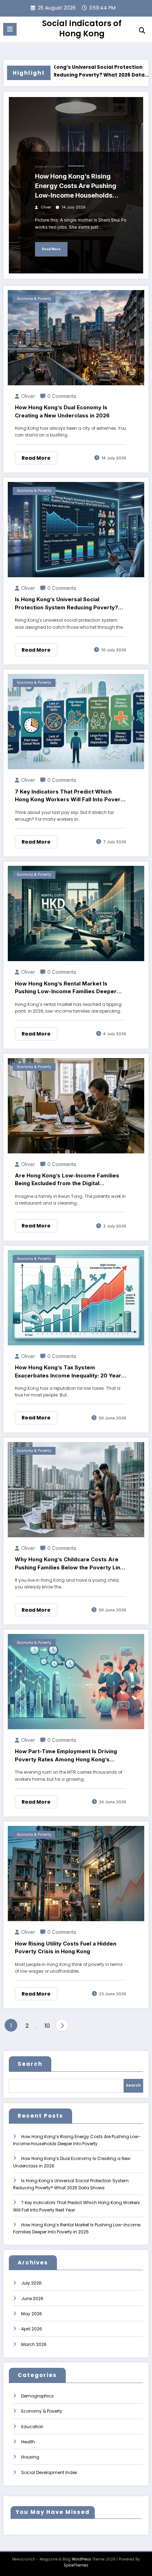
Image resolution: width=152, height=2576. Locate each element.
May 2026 (32, 2314)
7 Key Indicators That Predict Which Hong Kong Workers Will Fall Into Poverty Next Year (70, 796)
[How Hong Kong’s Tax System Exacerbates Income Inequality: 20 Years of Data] (76, 1297)
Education (32, 2427)
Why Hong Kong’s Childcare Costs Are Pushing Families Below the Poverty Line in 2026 (69, 1564)
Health (28, 2442)
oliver (46, 207)
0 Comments (62, 396)
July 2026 (31, 2283)
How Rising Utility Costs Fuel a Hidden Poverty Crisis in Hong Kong (66, 1948)
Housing (30, 2457)
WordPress (81, 2559)
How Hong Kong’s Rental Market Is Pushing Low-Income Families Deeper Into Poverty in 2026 (66, 988)
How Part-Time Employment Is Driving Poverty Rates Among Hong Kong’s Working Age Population (66, 1756)
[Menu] (10, 29)
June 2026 (32, 2299)
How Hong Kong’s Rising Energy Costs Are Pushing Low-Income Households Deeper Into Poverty (76, 186)
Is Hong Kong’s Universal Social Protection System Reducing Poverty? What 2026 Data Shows (62, 71)
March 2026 (34, 2344)
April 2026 (32, 2329)
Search (30, 2064)
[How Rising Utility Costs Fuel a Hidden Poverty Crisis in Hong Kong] (76, 1873)
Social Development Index (49, 2472)
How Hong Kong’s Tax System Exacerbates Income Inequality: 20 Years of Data (70, 1372)
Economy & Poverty (50, 167)
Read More (51, 249)
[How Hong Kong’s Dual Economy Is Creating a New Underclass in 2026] (76, 337)
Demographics (37, 2396)
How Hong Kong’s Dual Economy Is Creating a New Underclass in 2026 (62, 411)
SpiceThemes (76, 2565)
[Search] (142, 31)
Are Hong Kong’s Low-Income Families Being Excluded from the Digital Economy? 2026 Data (67, 1180)
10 (47, 2026)
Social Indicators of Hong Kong (82, 28)
